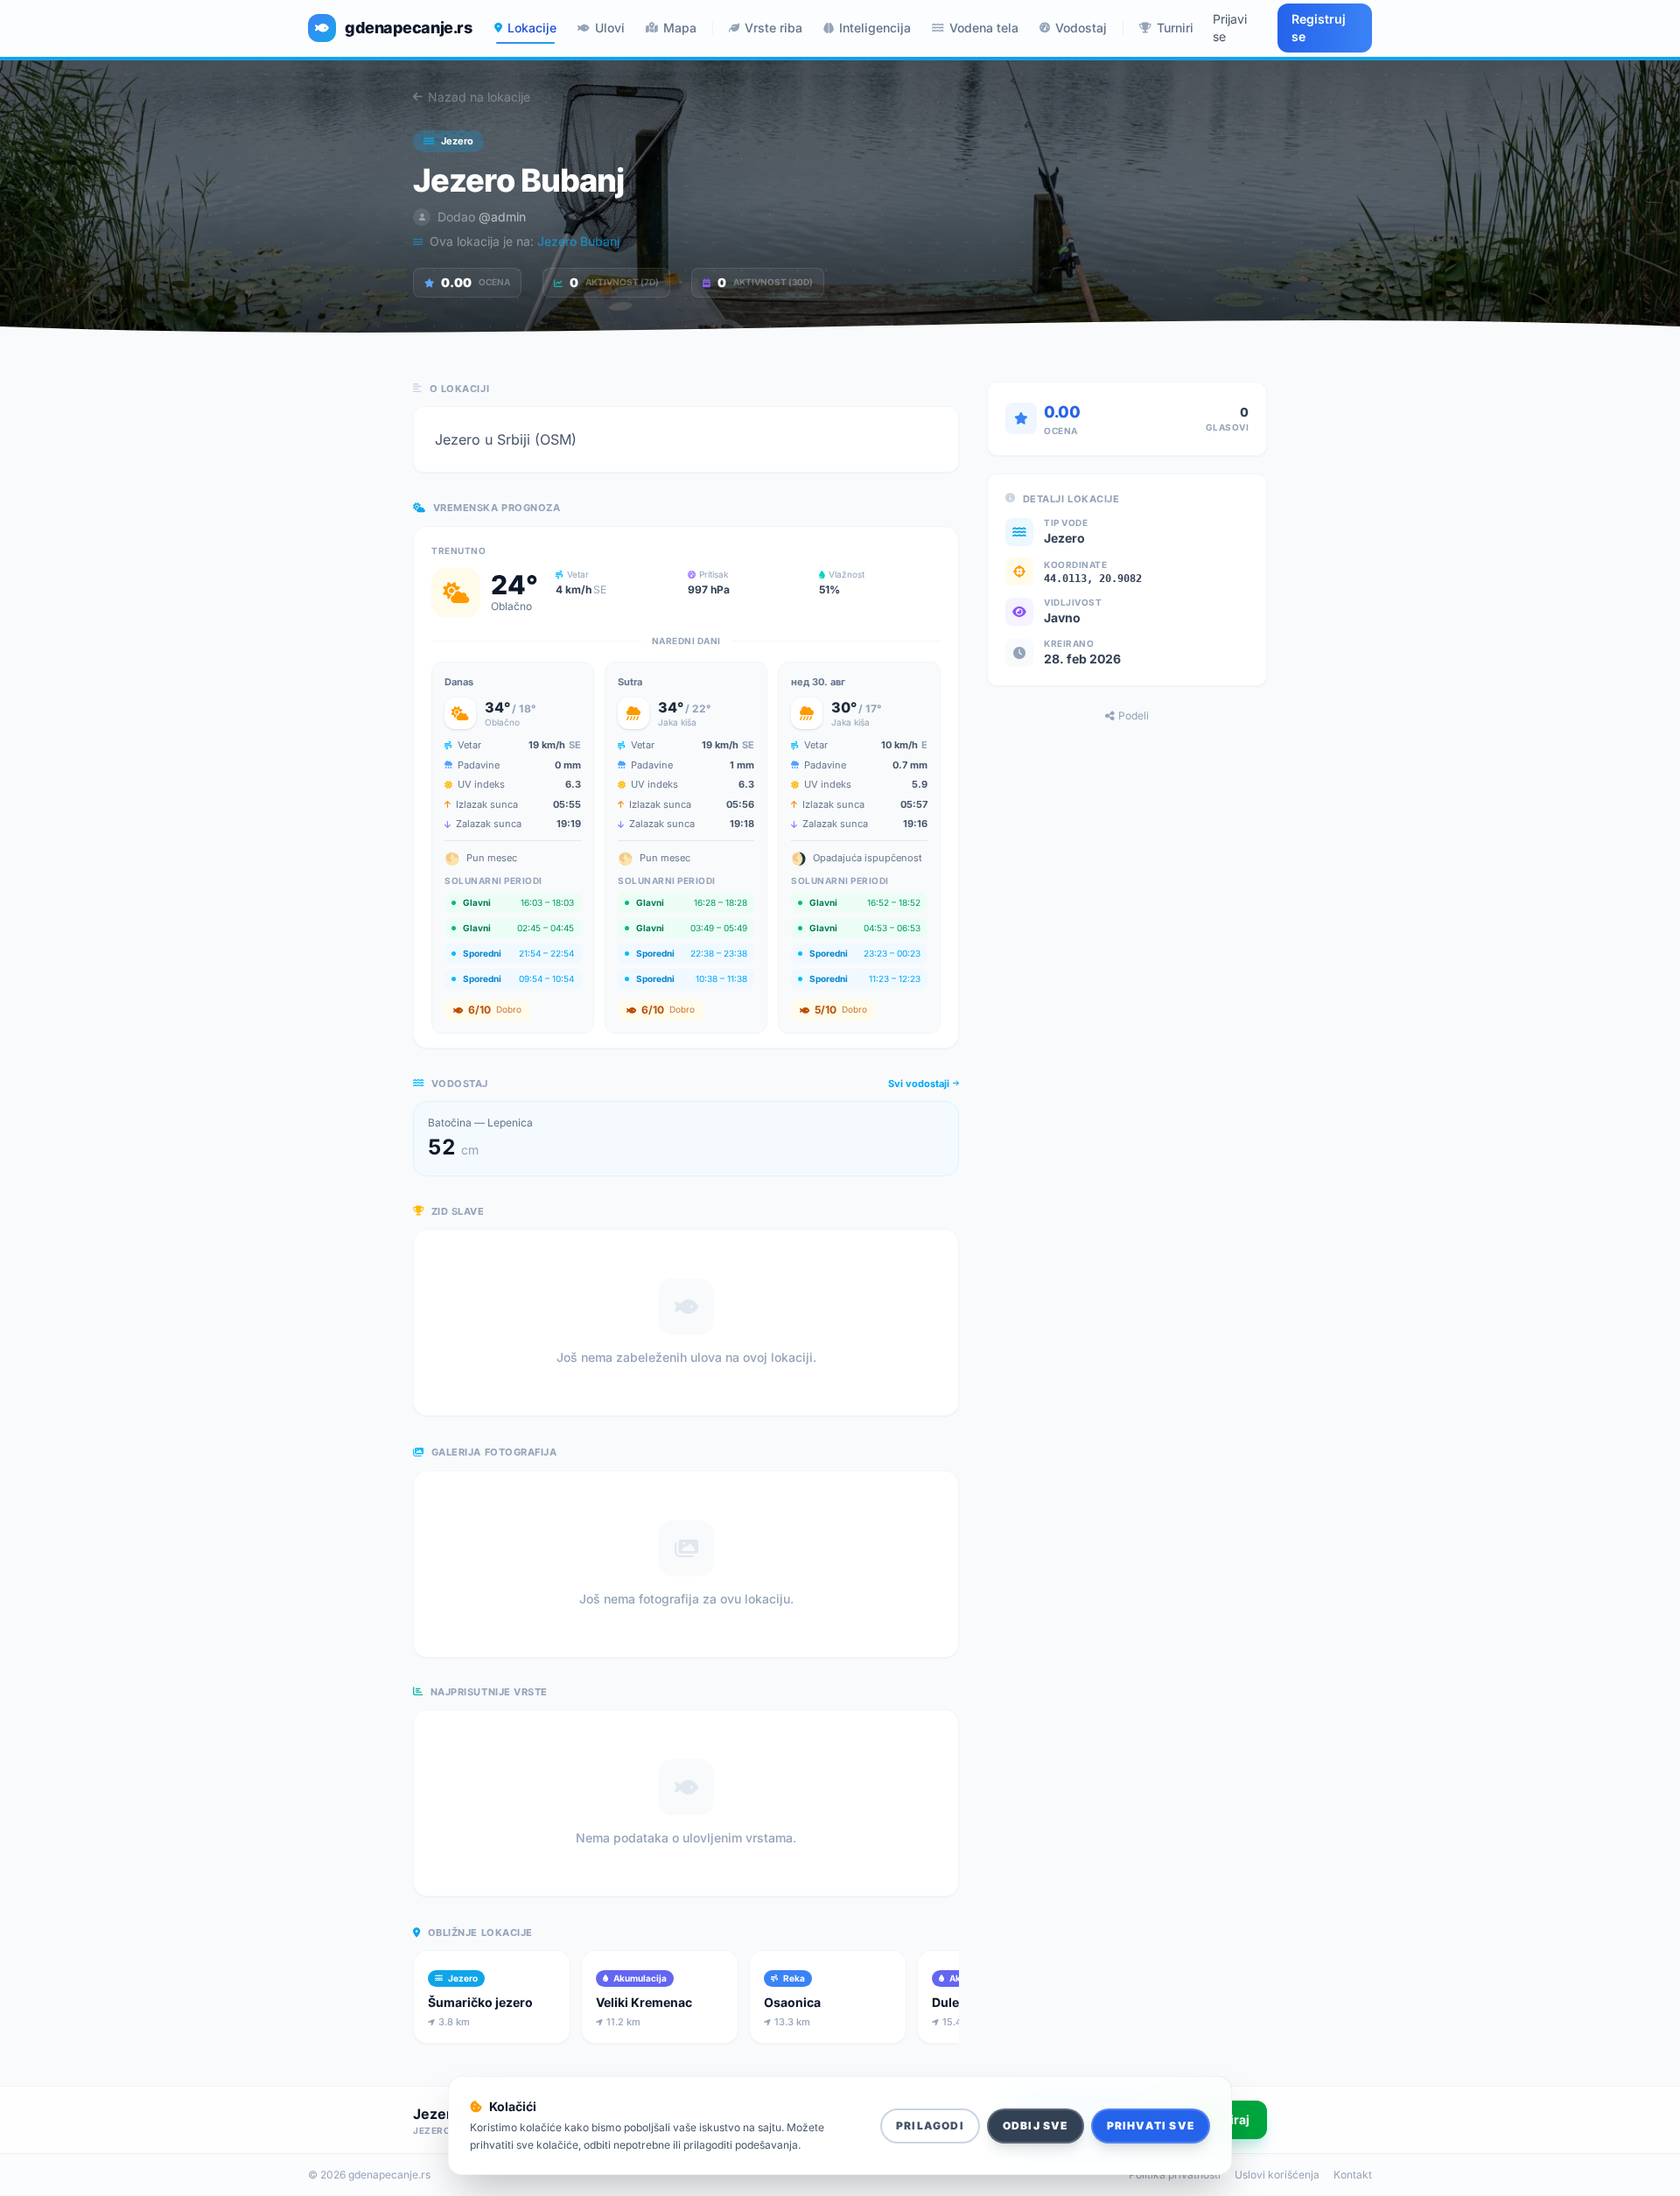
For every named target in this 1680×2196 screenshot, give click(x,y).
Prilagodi (930, 2126)
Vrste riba (773, 28)
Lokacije (532, 28)
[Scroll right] (955, 2001)
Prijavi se (1230, 28)
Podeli (1134, 716)
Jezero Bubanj (579, 241)
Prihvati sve (1151, 2126)
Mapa (680, 28)
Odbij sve (1036, 2126)
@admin (502, 217)
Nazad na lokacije (479, 97)
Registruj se (1319, 28)
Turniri (1175, 28)
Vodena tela (984, 28)
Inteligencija (875, 28)
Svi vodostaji (919, 1084)
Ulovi (610, 28)
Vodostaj (1081, 28)
